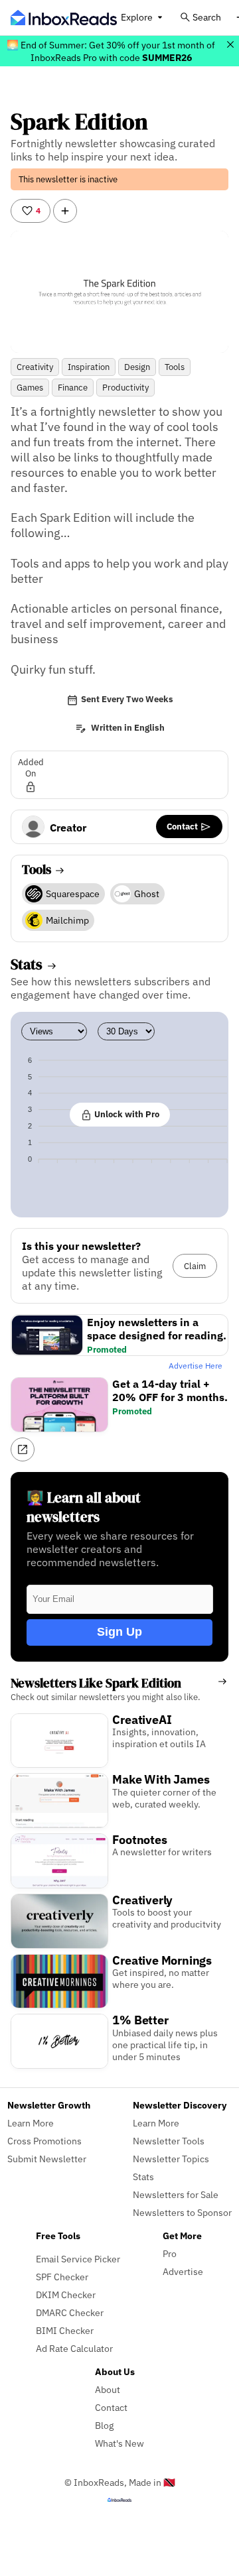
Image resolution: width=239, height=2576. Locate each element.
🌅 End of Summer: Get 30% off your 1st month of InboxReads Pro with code (111, 51)
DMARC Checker (70, 2312)
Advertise (183, 2271)
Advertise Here (196, 1366)
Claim (195, 1266)
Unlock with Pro (126, 1114)
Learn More (31, 2123)
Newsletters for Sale (176, 2194)
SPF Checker (62, 2277)
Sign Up (119, 1632)
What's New (119, 2443)
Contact (183, 826)
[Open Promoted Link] (23, 1449)
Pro (170, 2253)
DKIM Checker (66, 2295)
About (108, 2389)
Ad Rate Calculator (74, 2348)
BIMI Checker (65, 2330)
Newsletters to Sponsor (182, 2212)
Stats (143, 2177)
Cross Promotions (44, 2141)
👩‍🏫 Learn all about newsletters (84, 1507)
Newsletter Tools (169, 2141)
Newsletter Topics (171, 2159)
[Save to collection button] (65, 211)
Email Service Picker (78, 2259)
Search (207, 17)
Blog (104, 2425)
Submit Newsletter (47, 2159)
